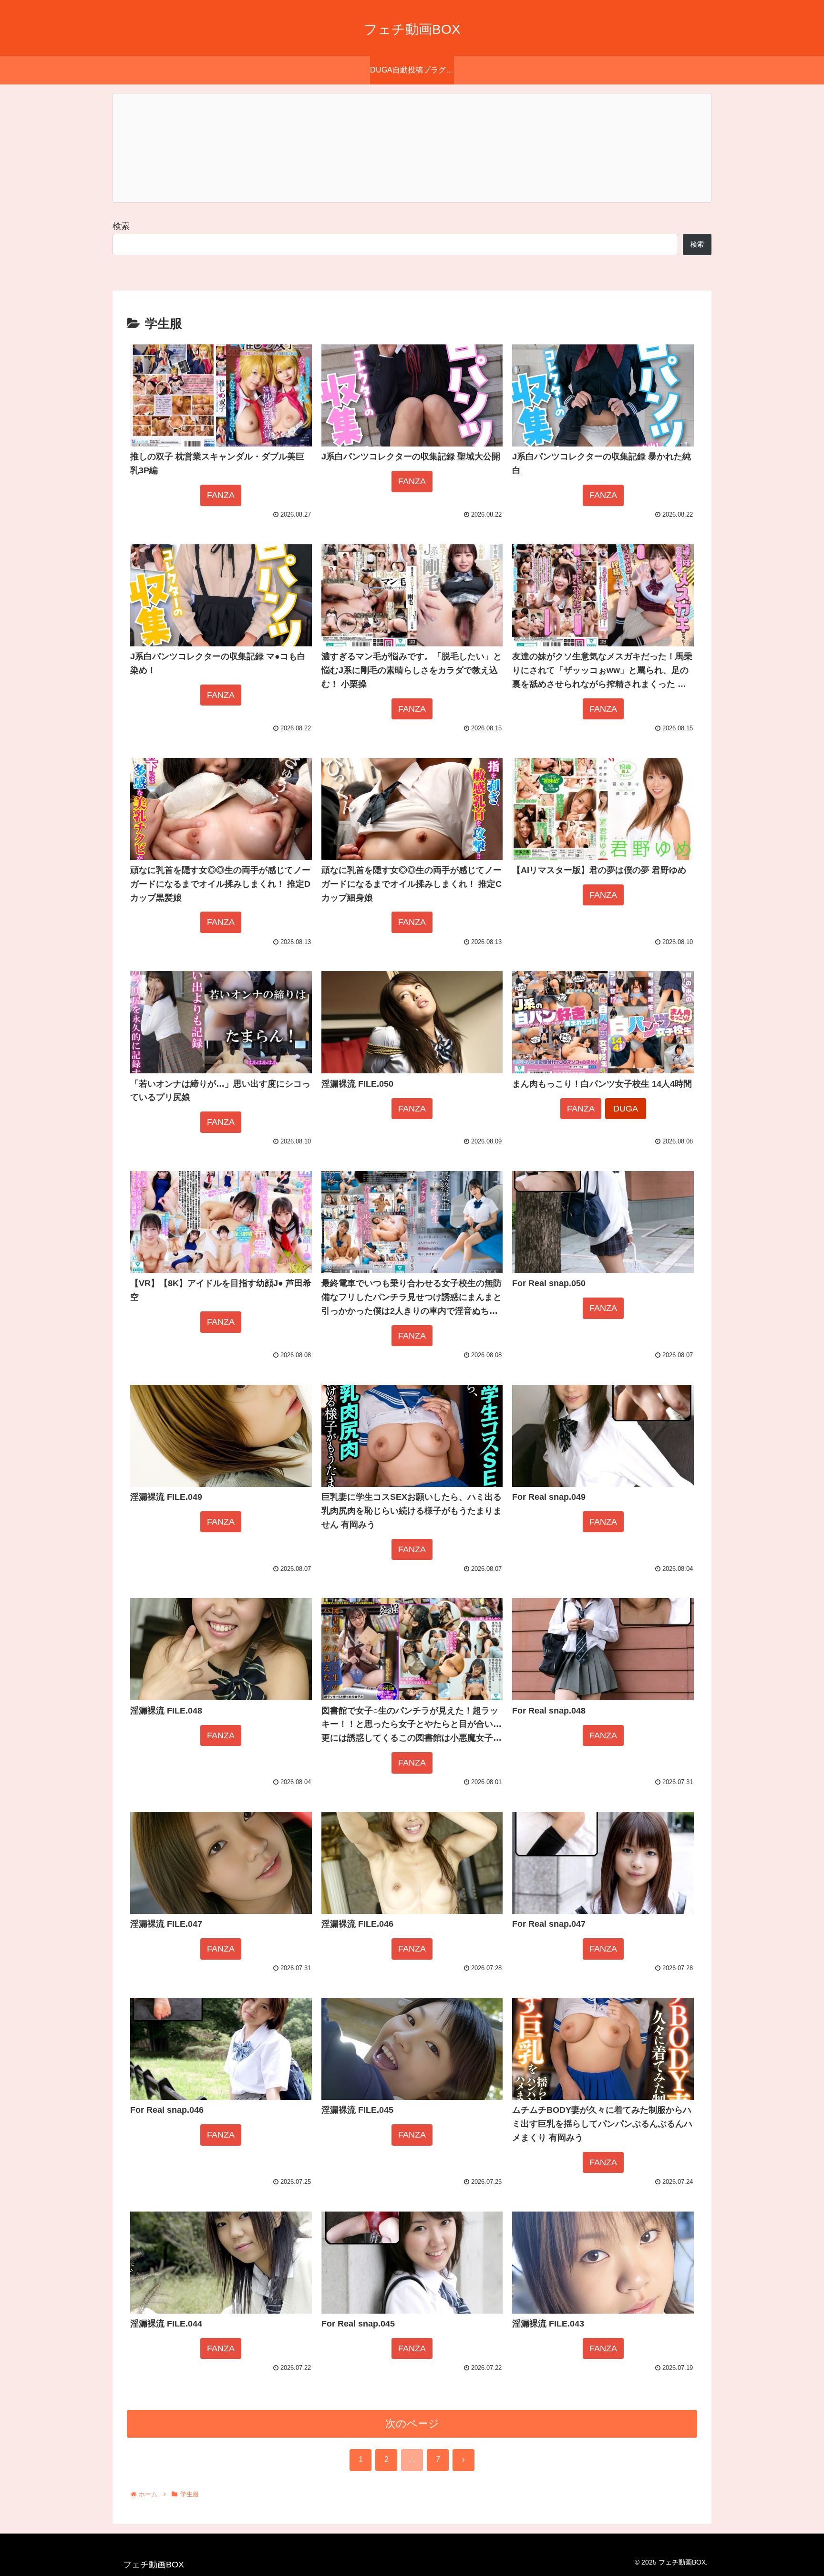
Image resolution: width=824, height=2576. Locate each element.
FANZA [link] (221, 495)
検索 (121, 226)
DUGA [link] (626, 1109)
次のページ (412, 2424)
